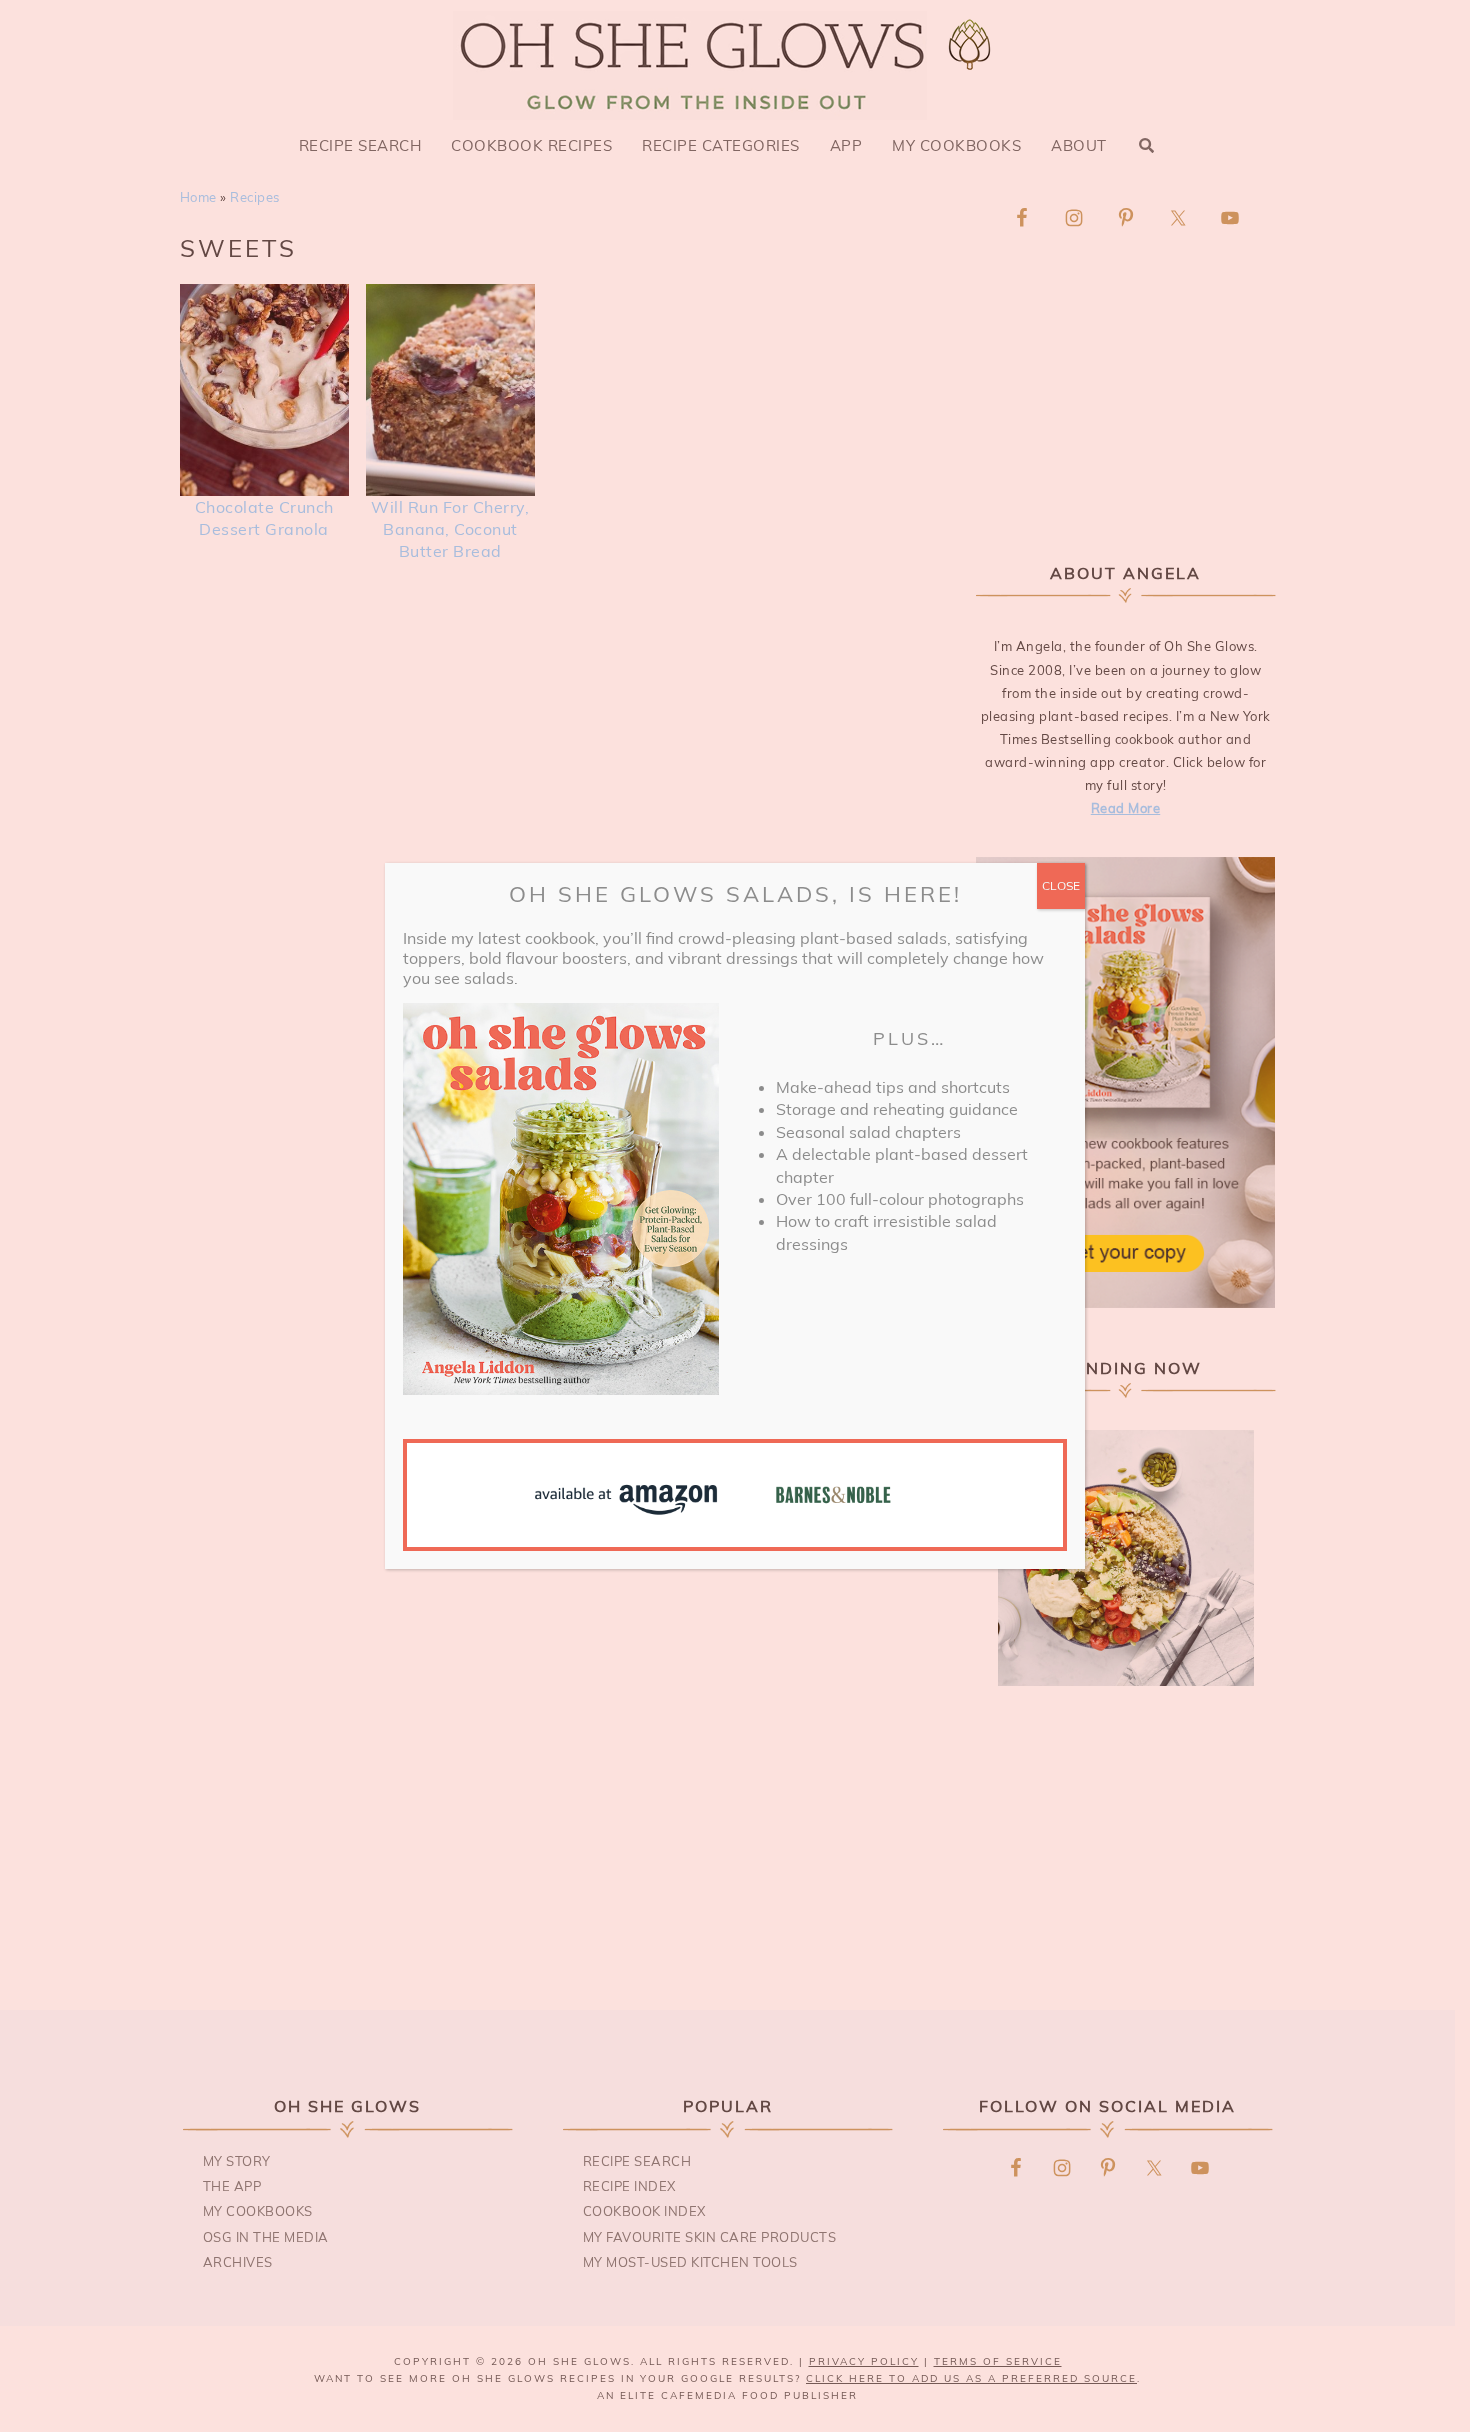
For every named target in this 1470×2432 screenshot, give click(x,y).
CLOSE (1061, 885)
